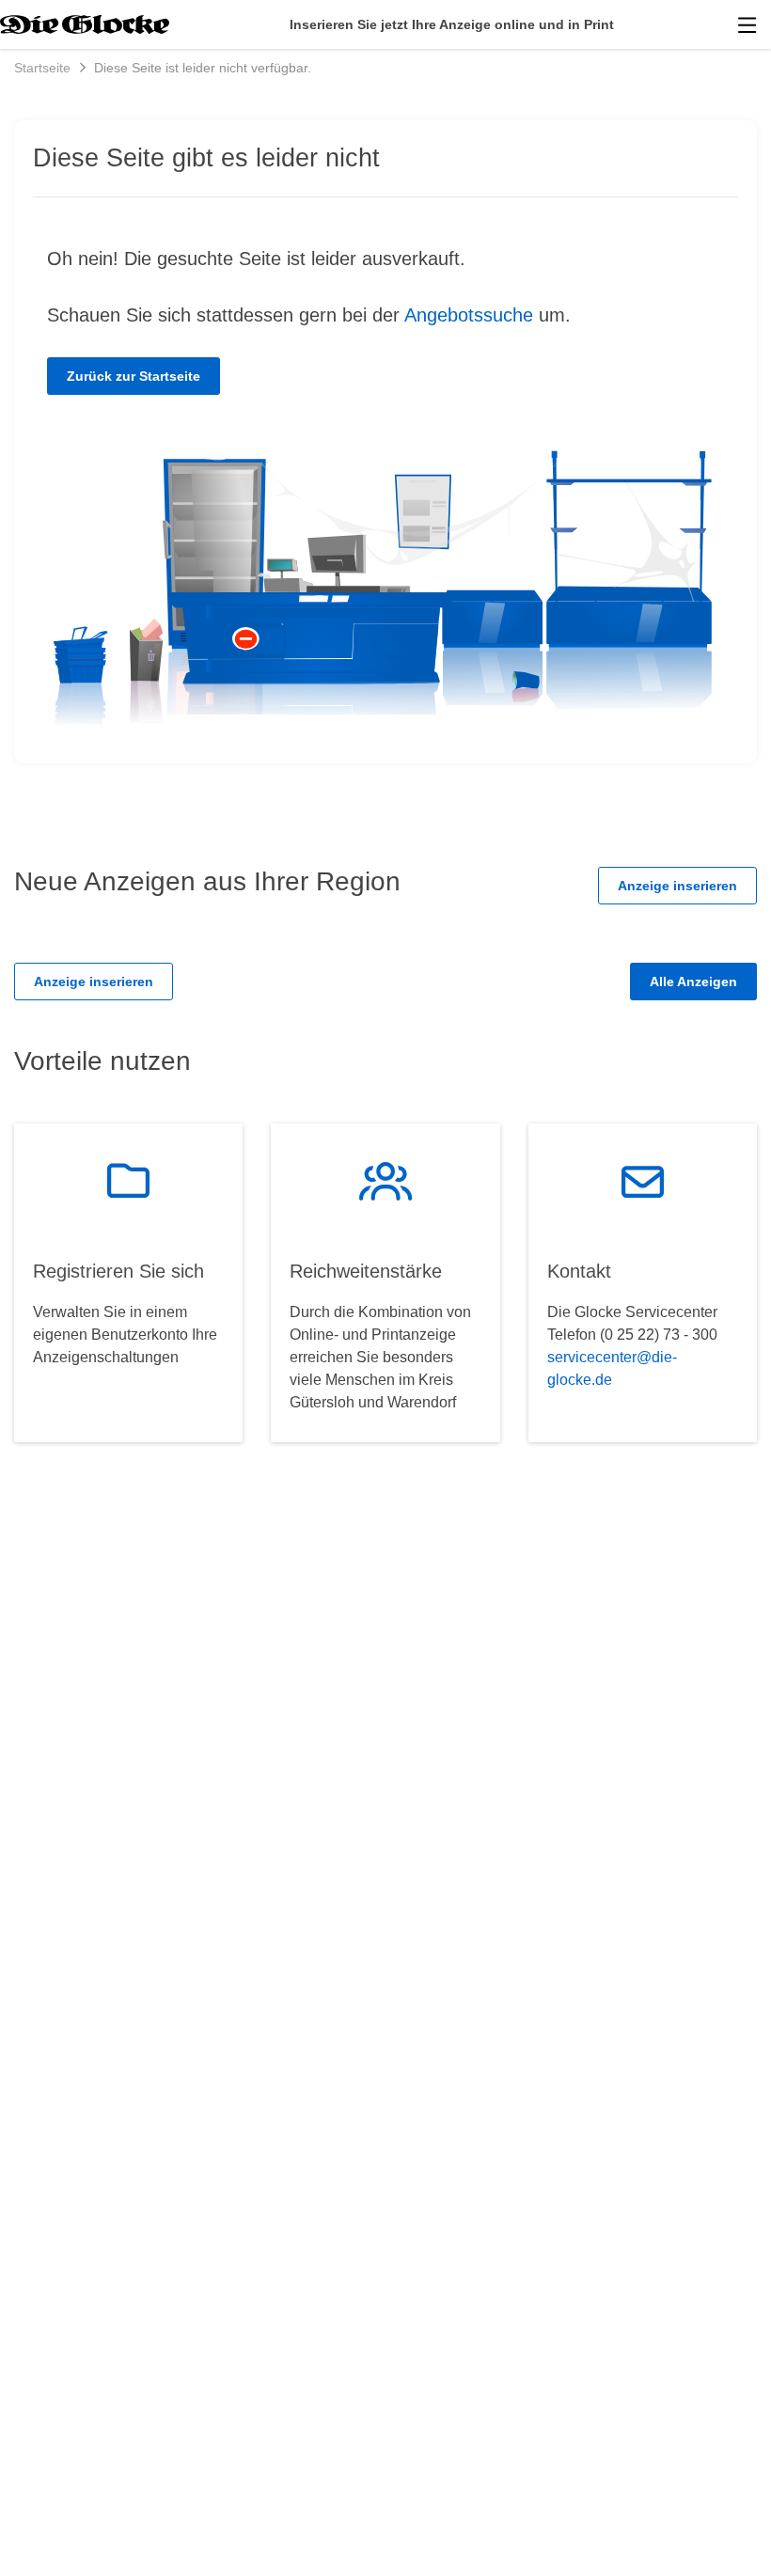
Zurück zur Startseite (134, 376)
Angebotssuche (469, 315)
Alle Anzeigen (693, 982)
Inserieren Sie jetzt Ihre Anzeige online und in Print (452, 24)
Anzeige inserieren (677, 886)
